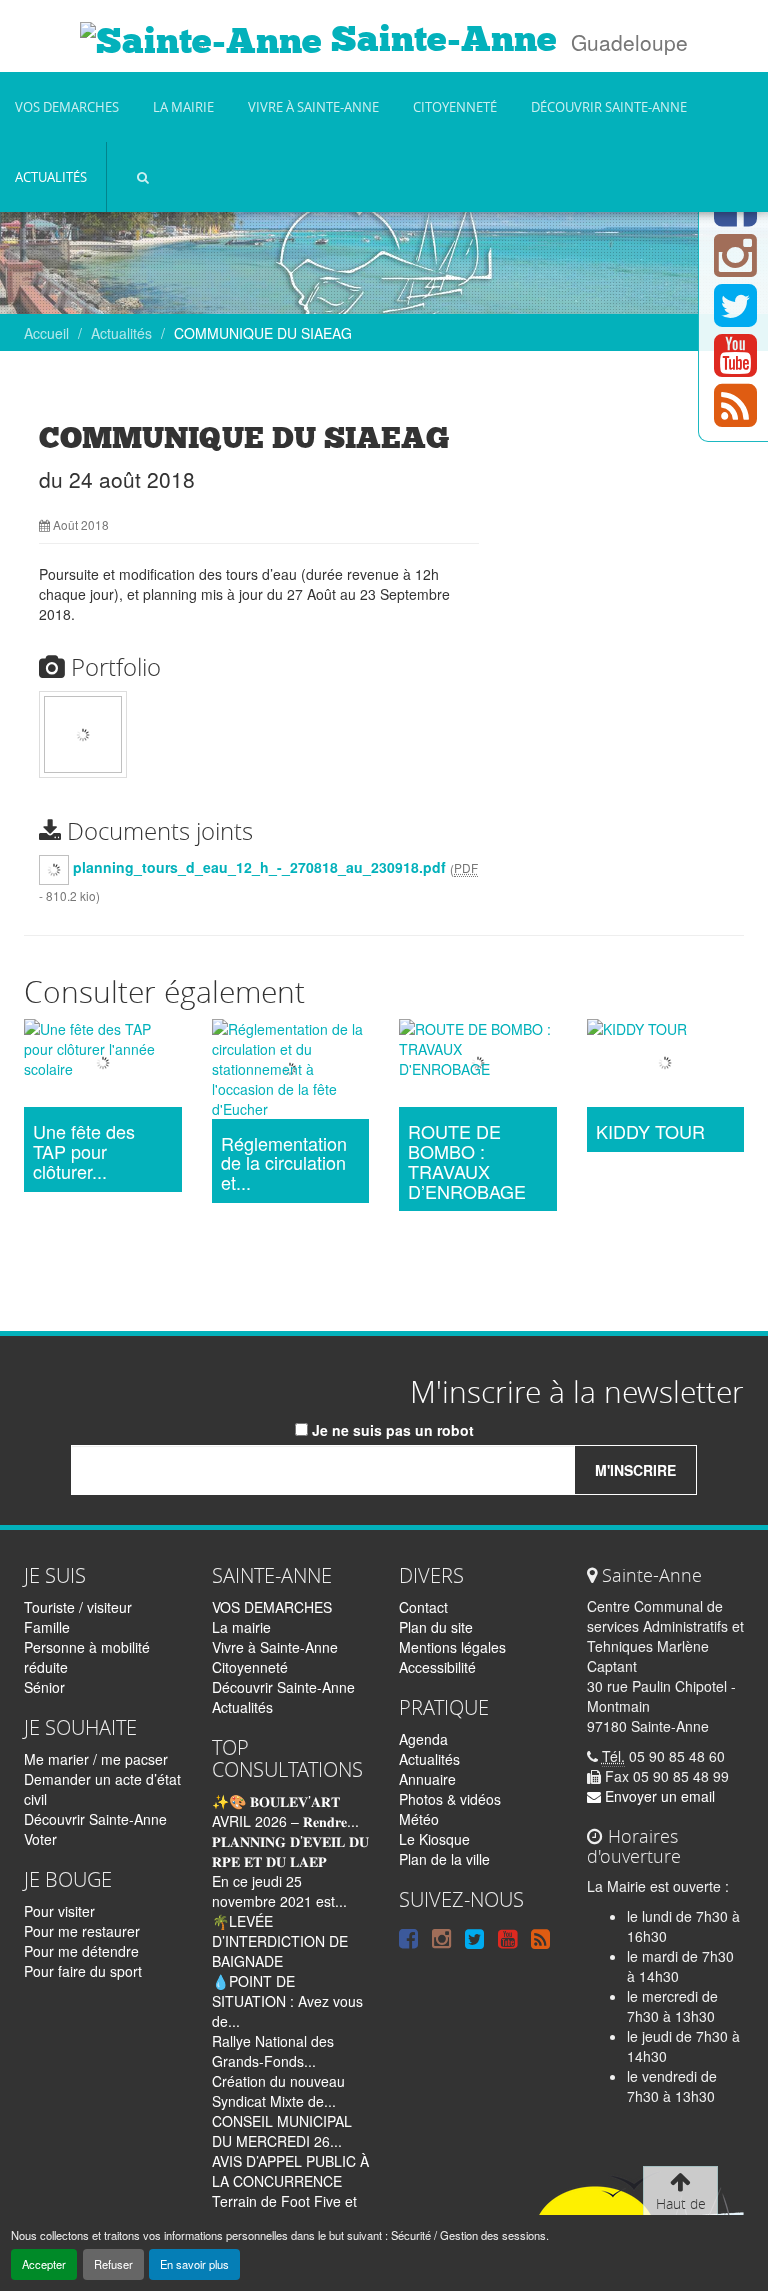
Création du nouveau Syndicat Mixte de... (278, 2091)
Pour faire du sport (83, 1971)
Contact (423, 1607)
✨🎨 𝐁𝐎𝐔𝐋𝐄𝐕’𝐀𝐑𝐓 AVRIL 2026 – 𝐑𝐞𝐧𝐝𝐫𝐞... (285, 1811)
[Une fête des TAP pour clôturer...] (103, 1066)
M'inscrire (635, 1470)
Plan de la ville (444, 1859)
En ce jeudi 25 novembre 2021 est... (279, 1891)
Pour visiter (59, 1911)
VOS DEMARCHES (67, 107)
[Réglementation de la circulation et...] (291, 1071)
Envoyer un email (658, 1796)
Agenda (423, 1739)
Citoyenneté (455, 107)
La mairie (183, 107)
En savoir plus (194, 2264)
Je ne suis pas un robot (391, 1430)
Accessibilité (437, 1667)
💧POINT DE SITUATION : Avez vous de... (287, 2001)
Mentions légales (452, 1647)
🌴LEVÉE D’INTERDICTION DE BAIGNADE (280, 1941)
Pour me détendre (81, 1951)
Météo (419, 1819)
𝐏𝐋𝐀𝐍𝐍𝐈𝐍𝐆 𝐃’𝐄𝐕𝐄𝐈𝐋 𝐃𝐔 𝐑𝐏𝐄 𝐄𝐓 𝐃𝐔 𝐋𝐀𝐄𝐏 (290, 1851)
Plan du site (436, 1627)
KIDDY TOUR (650, 1132)
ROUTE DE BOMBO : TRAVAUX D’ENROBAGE (467, 1161)
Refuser (113, 2264)
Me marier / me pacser (96, 1759)
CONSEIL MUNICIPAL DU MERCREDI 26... (282, 2131)
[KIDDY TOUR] (666, 1066)
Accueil (46, 333)
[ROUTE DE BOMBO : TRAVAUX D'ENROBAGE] (478, 1066)
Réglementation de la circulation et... (284, 1163)
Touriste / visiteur (78, 1607)
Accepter (44, 2264)
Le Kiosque (434, 1839)
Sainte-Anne (439, 39)
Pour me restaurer (82, 1931)
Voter (40, 1839)
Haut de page (681, 2213)
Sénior (44, 1687)
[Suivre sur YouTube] (735, 367)
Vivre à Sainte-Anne (313, 107)
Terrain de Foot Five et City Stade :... (284, 2211)
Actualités (51, 177)
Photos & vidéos (450, 1799)
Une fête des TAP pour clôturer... (84, 1151)
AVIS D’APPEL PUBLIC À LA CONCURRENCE (290, 2171)
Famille (47, 1627)
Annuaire (427, 1779)
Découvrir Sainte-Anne (609, 107)
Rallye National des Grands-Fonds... (273, 2051)
